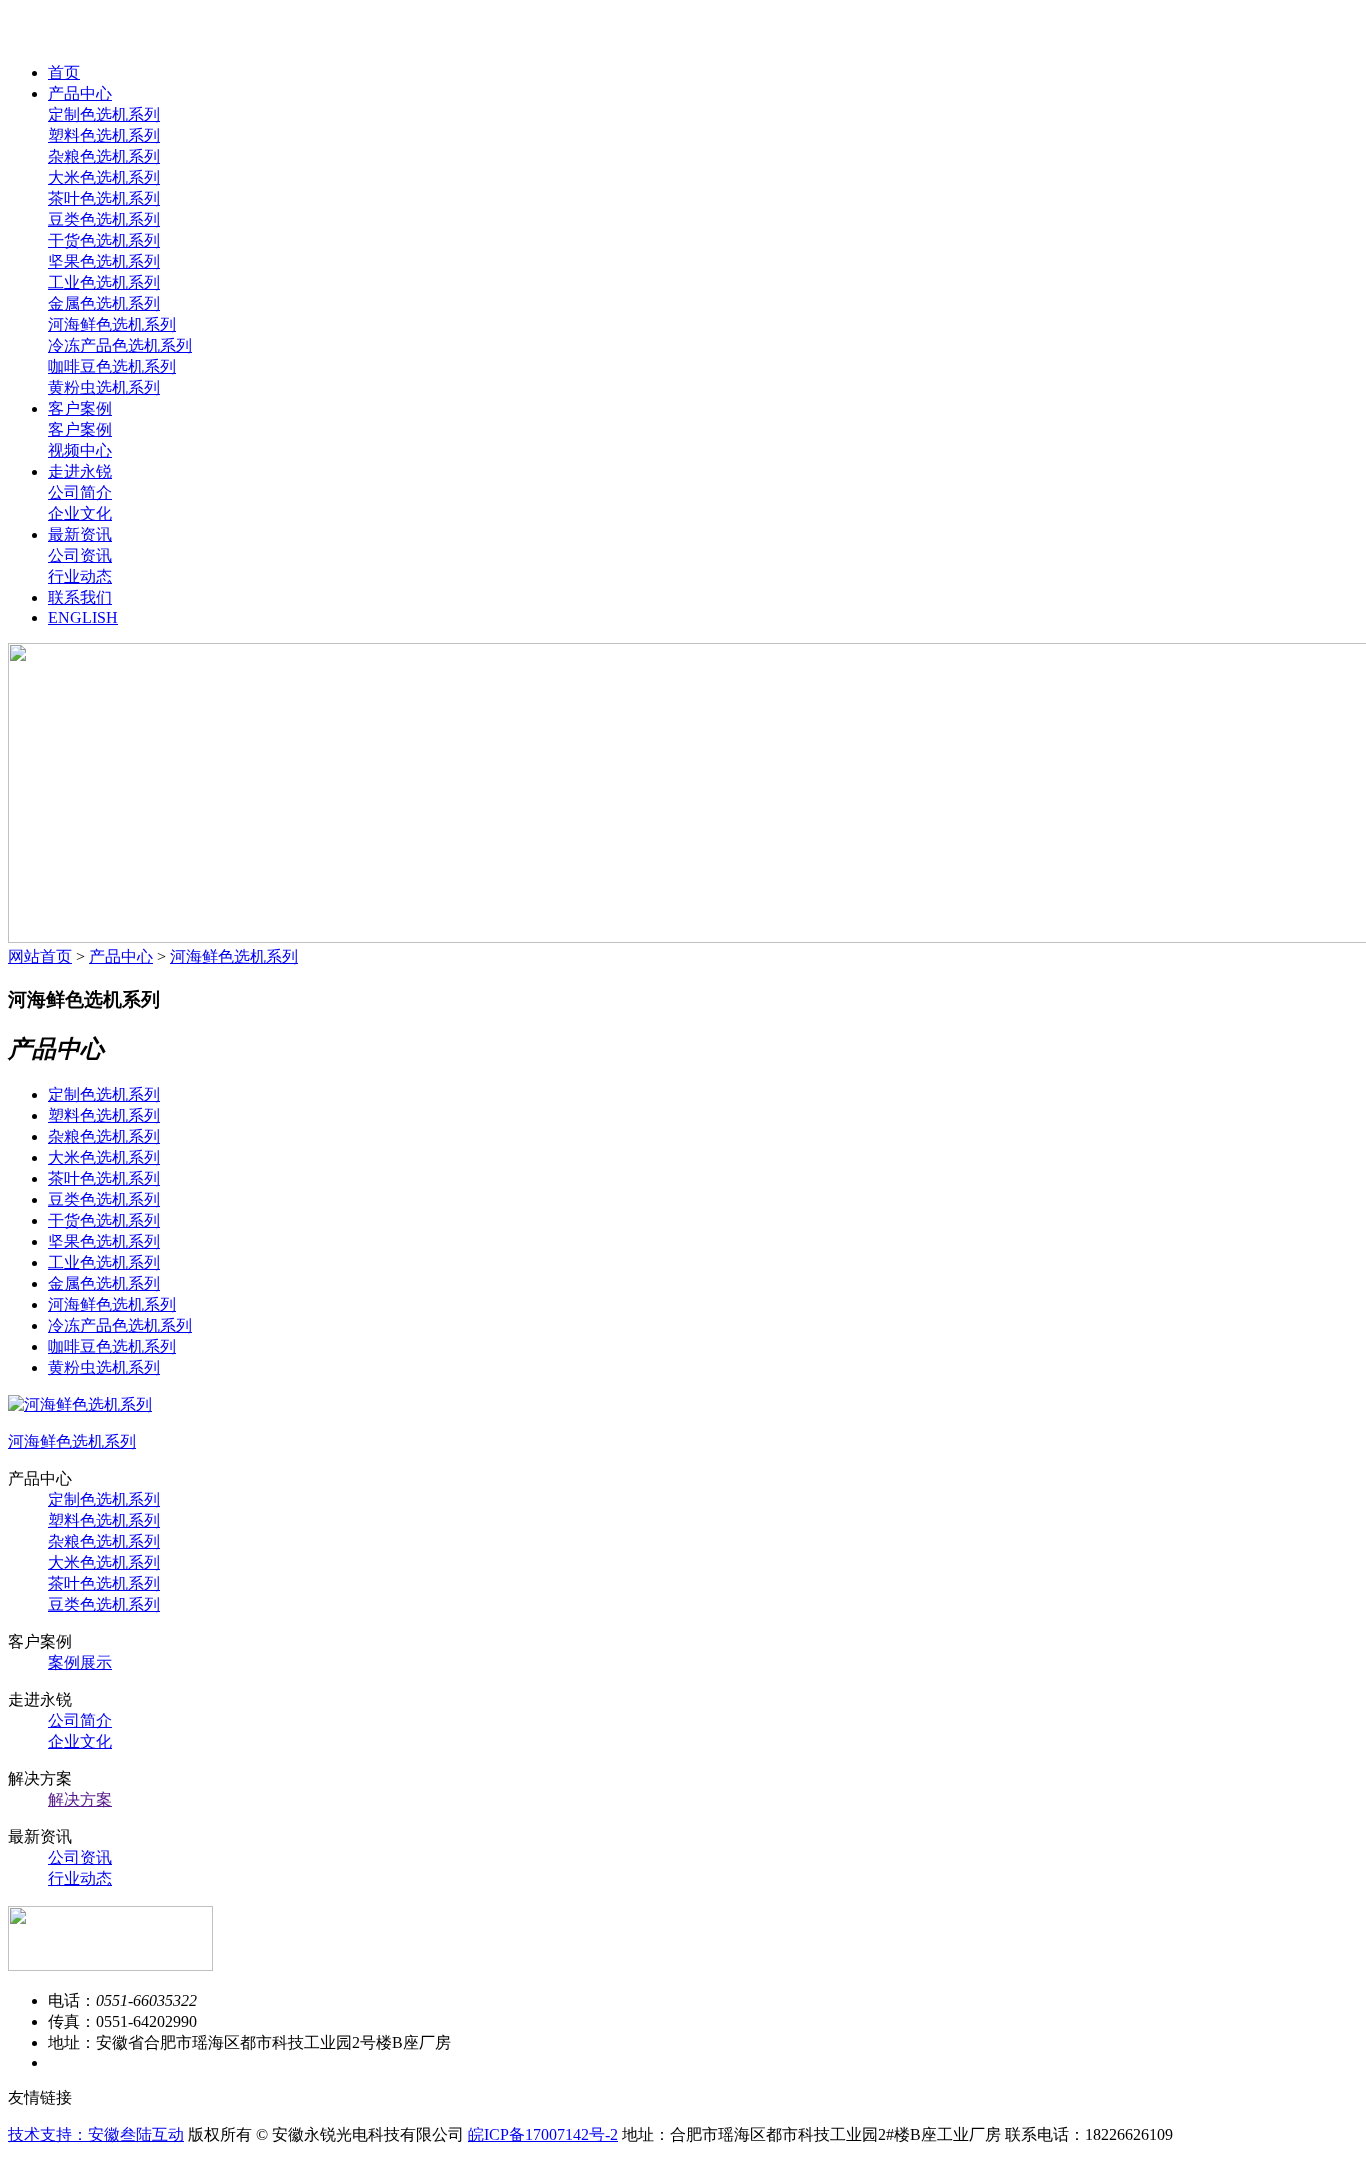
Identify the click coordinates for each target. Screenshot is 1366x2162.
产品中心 (80, 93)
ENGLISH (83, 617)
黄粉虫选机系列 (104, 387)
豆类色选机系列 (104, 219)
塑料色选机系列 (104, 135)
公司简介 (80, 492)
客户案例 (80, 408)
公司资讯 (80, 555)
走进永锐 (80, 471)
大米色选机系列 (104, 177)
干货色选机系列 (104, 240)
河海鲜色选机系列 (112, 324)
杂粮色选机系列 (104, 156)
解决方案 (80, 1799)
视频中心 (80, 450)
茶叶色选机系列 (104, 198)
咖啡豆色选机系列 (112, 366)
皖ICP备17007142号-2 (543, 2134)
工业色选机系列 (104, 282)
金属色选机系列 (104, 303)
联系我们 (80, 597)
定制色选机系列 (104, 114)
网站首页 (40, 956)
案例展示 (80, 1662)
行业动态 (80, 576)
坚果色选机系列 (104, 261)
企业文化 (80, 513)
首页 (64, 72)
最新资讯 (80, 534)
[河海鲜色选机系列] (80, 1404)
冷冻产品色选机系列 (120, 345)
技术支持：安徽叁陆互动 (96, 2134)
